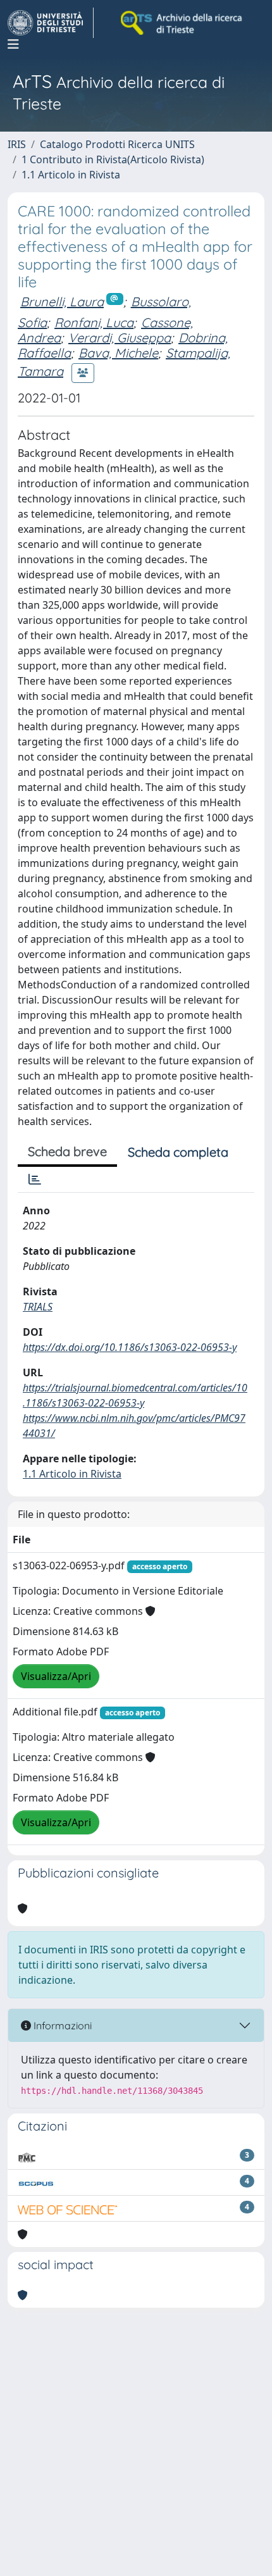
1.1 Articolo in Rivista (71, 175)
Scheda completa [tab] (178, 1152)
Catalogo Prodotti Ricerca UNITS (117, 144)
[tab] (35, 1179)
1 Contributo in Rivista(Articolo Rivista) (113, 159)
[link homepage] (51, 23)
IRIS (17, 144)
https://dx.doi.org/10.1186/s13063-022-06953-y (130, 1347)
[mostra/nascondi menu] (13, 44)
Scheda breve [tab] (67, 1151)
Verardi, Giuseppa (120, 338)
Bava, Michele (118, 353)
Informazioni (61, 2025)
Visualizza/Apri (56, 1676)
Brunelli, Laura (62, 302)
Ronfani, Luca (94, 322)
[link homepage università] (182, 23)
